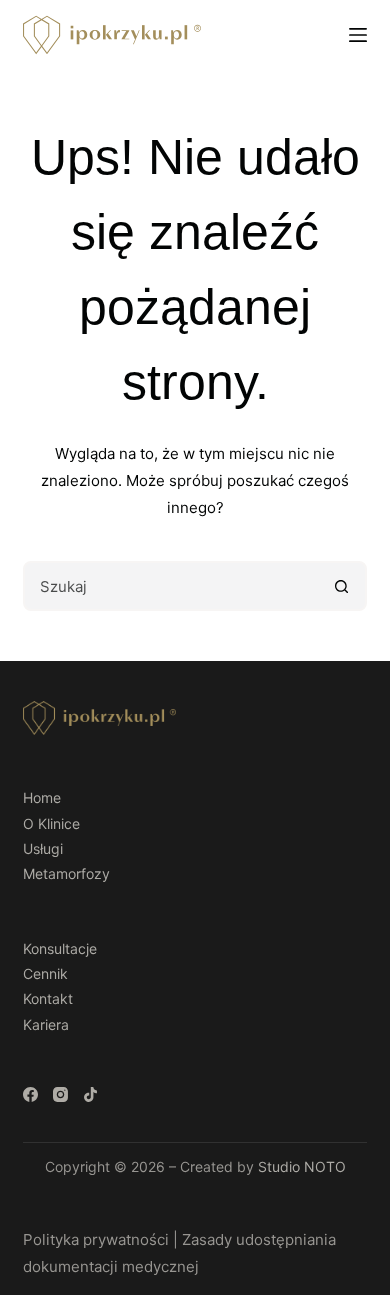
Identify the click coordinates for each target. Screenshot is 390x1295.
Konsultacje (60, 948)
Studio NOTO (302, 1166)
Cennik (45, 973)
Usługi (43, 848)
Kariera (46, 1024)
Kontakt (48, 998)
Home (42, 797)
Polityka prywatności (96, 1239)
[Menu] (358, 35)
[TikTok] (90, 1094)
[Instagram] (60, 1094)
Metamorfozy (66, 873)
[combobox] (171, 586)
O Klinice (51, 823)
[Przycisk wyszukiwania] (342, 586)
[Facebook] (30, 1094)
